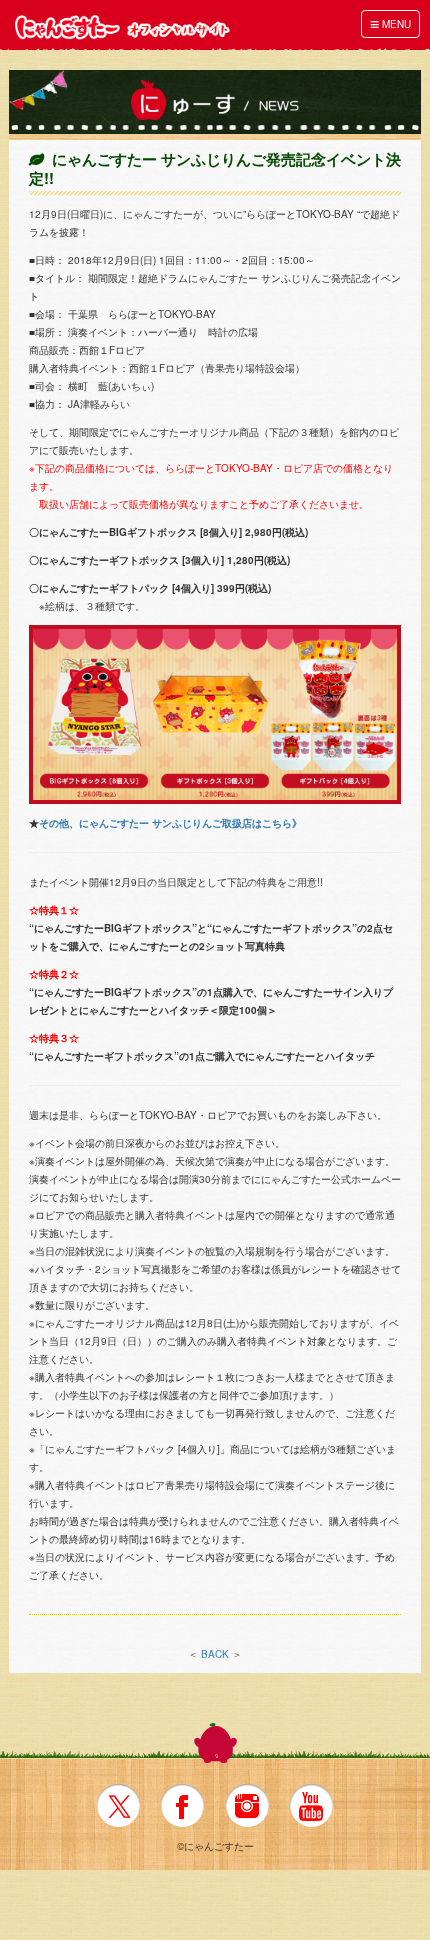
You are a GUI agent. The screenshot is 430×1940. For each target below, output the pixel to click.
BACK (215, 1654)
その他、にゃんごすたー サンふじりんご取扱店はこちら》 (170, 823)
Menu (390, 23)
